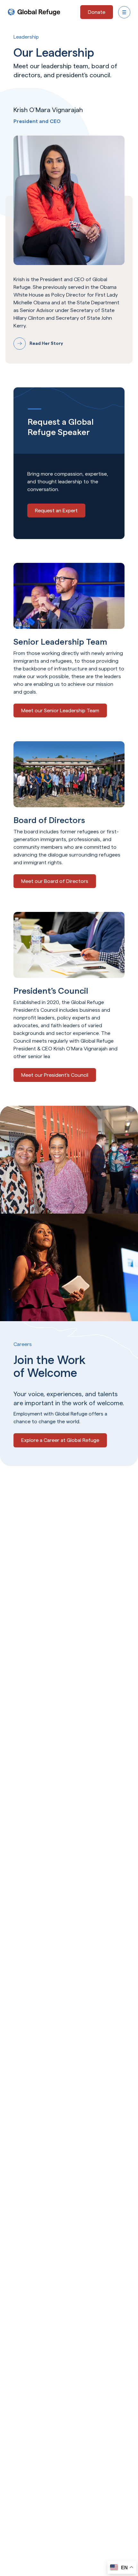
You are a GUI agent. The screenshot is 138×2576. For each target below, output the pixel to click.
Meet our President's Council (55, 1075)
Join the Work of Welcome (49, 1366)
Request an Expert (56, 511)
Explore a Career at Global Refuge (60, 1440)
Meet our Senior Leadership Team (60, 710)
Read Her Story (46, 343)
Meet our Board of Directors (55, 881)
